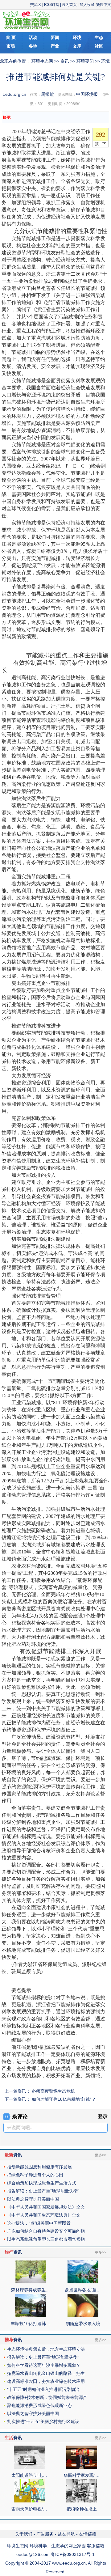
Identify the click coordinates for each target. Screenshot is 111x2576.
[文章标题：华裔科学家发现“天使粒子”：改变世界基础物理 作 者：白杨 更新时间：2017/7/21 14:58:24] (82, 2467)
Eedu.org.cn (14, 94)
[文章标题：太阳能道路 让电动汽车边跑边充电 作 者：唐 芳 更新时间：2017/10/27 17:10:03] (29, 2467)
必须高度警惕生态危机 (53, 2091)
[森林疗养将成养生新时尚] (31, 2282)
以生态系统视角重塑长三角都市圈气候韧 (46, 2239)
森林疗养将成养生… (31, 2290)
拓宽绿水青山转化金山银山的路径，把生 (46, 2373)
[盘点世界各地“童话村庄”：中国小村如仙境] (83, 2282)
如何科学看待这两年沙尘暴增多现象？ (44, 2365)
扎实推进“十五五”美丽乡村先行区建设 (43, 2421)
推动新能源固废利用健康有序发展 (39, 2167)
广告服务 (45, 2534)
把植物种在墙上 (82, 2509)
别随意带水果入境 (83, 2324)
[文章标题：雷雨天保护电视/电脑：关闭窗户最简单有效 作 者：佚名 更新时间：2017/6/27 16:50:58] (29, 2501)
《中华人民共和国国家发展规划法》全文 (46, 2207)
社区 (99, 46)
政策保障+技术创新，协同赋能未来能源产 (47, 2397)
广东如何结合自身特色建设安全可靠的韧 (46, 2231)
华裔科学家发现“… (82, 2475)
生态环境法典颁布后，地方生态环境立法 (46, 2349)
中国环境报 (87, 94)
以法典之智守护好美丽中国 (33, 2199)
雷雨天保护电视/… (29, 2509)
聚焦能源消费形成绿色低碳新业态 (39, 2405)
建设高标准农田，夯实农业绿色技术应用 (46, 2381)
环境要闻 (85, 61)
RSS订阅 (52, 5)
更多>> (101, 2155)
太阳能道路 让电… (29, 2475)
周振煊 (47, 94)
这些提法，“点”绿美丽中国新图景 (39, 2223)
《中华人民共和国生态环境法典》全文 (44, 2215)
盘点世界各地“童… (83, 2290)
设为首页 (69, 5)
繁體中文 (104, 5)
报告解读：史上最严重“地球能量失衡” (43, 2191)
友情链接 (88, 2534)
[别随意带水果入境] (83, 2315)
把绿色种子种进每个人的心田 (35, 2175)
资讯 (65, 61)
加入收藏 (87, 5)
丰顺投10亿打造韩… (31, 2324)
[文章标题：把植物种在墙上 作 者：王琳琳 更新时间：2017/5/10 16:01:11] (82, 2501)
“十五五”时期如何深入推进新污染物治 (43, 2389)
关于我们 (24, 2534)
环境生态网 (42, 61)
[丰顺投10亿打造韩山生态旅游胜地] (31, 2315)
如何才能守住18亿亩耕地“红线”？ (64, 2099)
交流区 (36, 5)
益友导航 (66, 2534)
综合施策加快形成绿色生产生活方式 (42, 2183)
